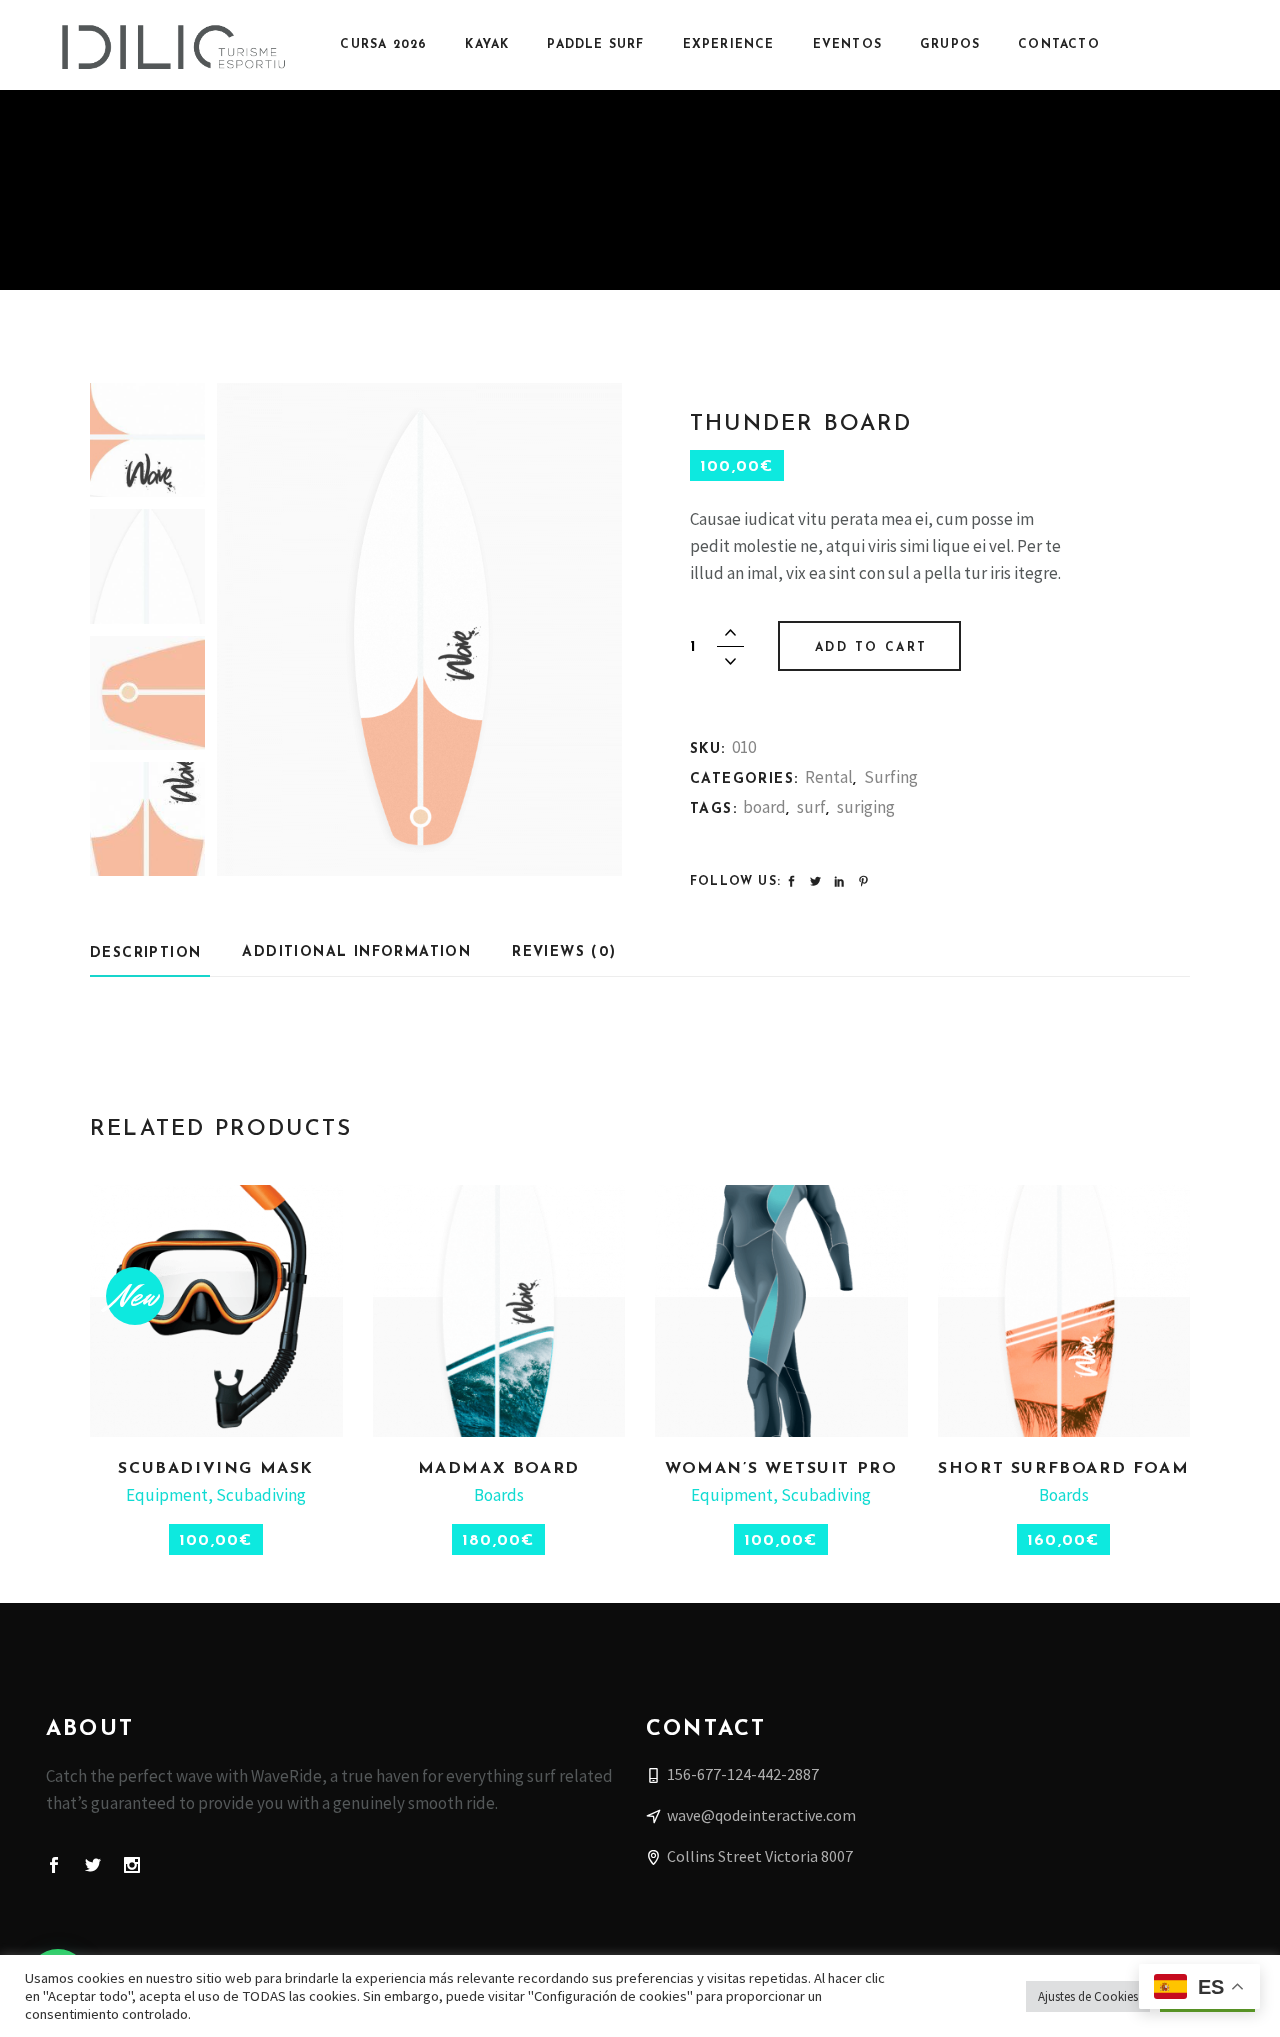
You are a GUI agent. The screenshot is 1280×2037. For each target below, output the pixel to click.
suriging (866, 807)
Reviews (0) (564, 952)
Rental (829, 777)
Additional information (356, 952)
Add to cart (871, 648)
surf (811, 807)
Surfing (891, 777)
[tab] (150, 953)
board (764, 807)
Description (145, 953)
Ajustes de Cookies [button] (1088, 1996)
